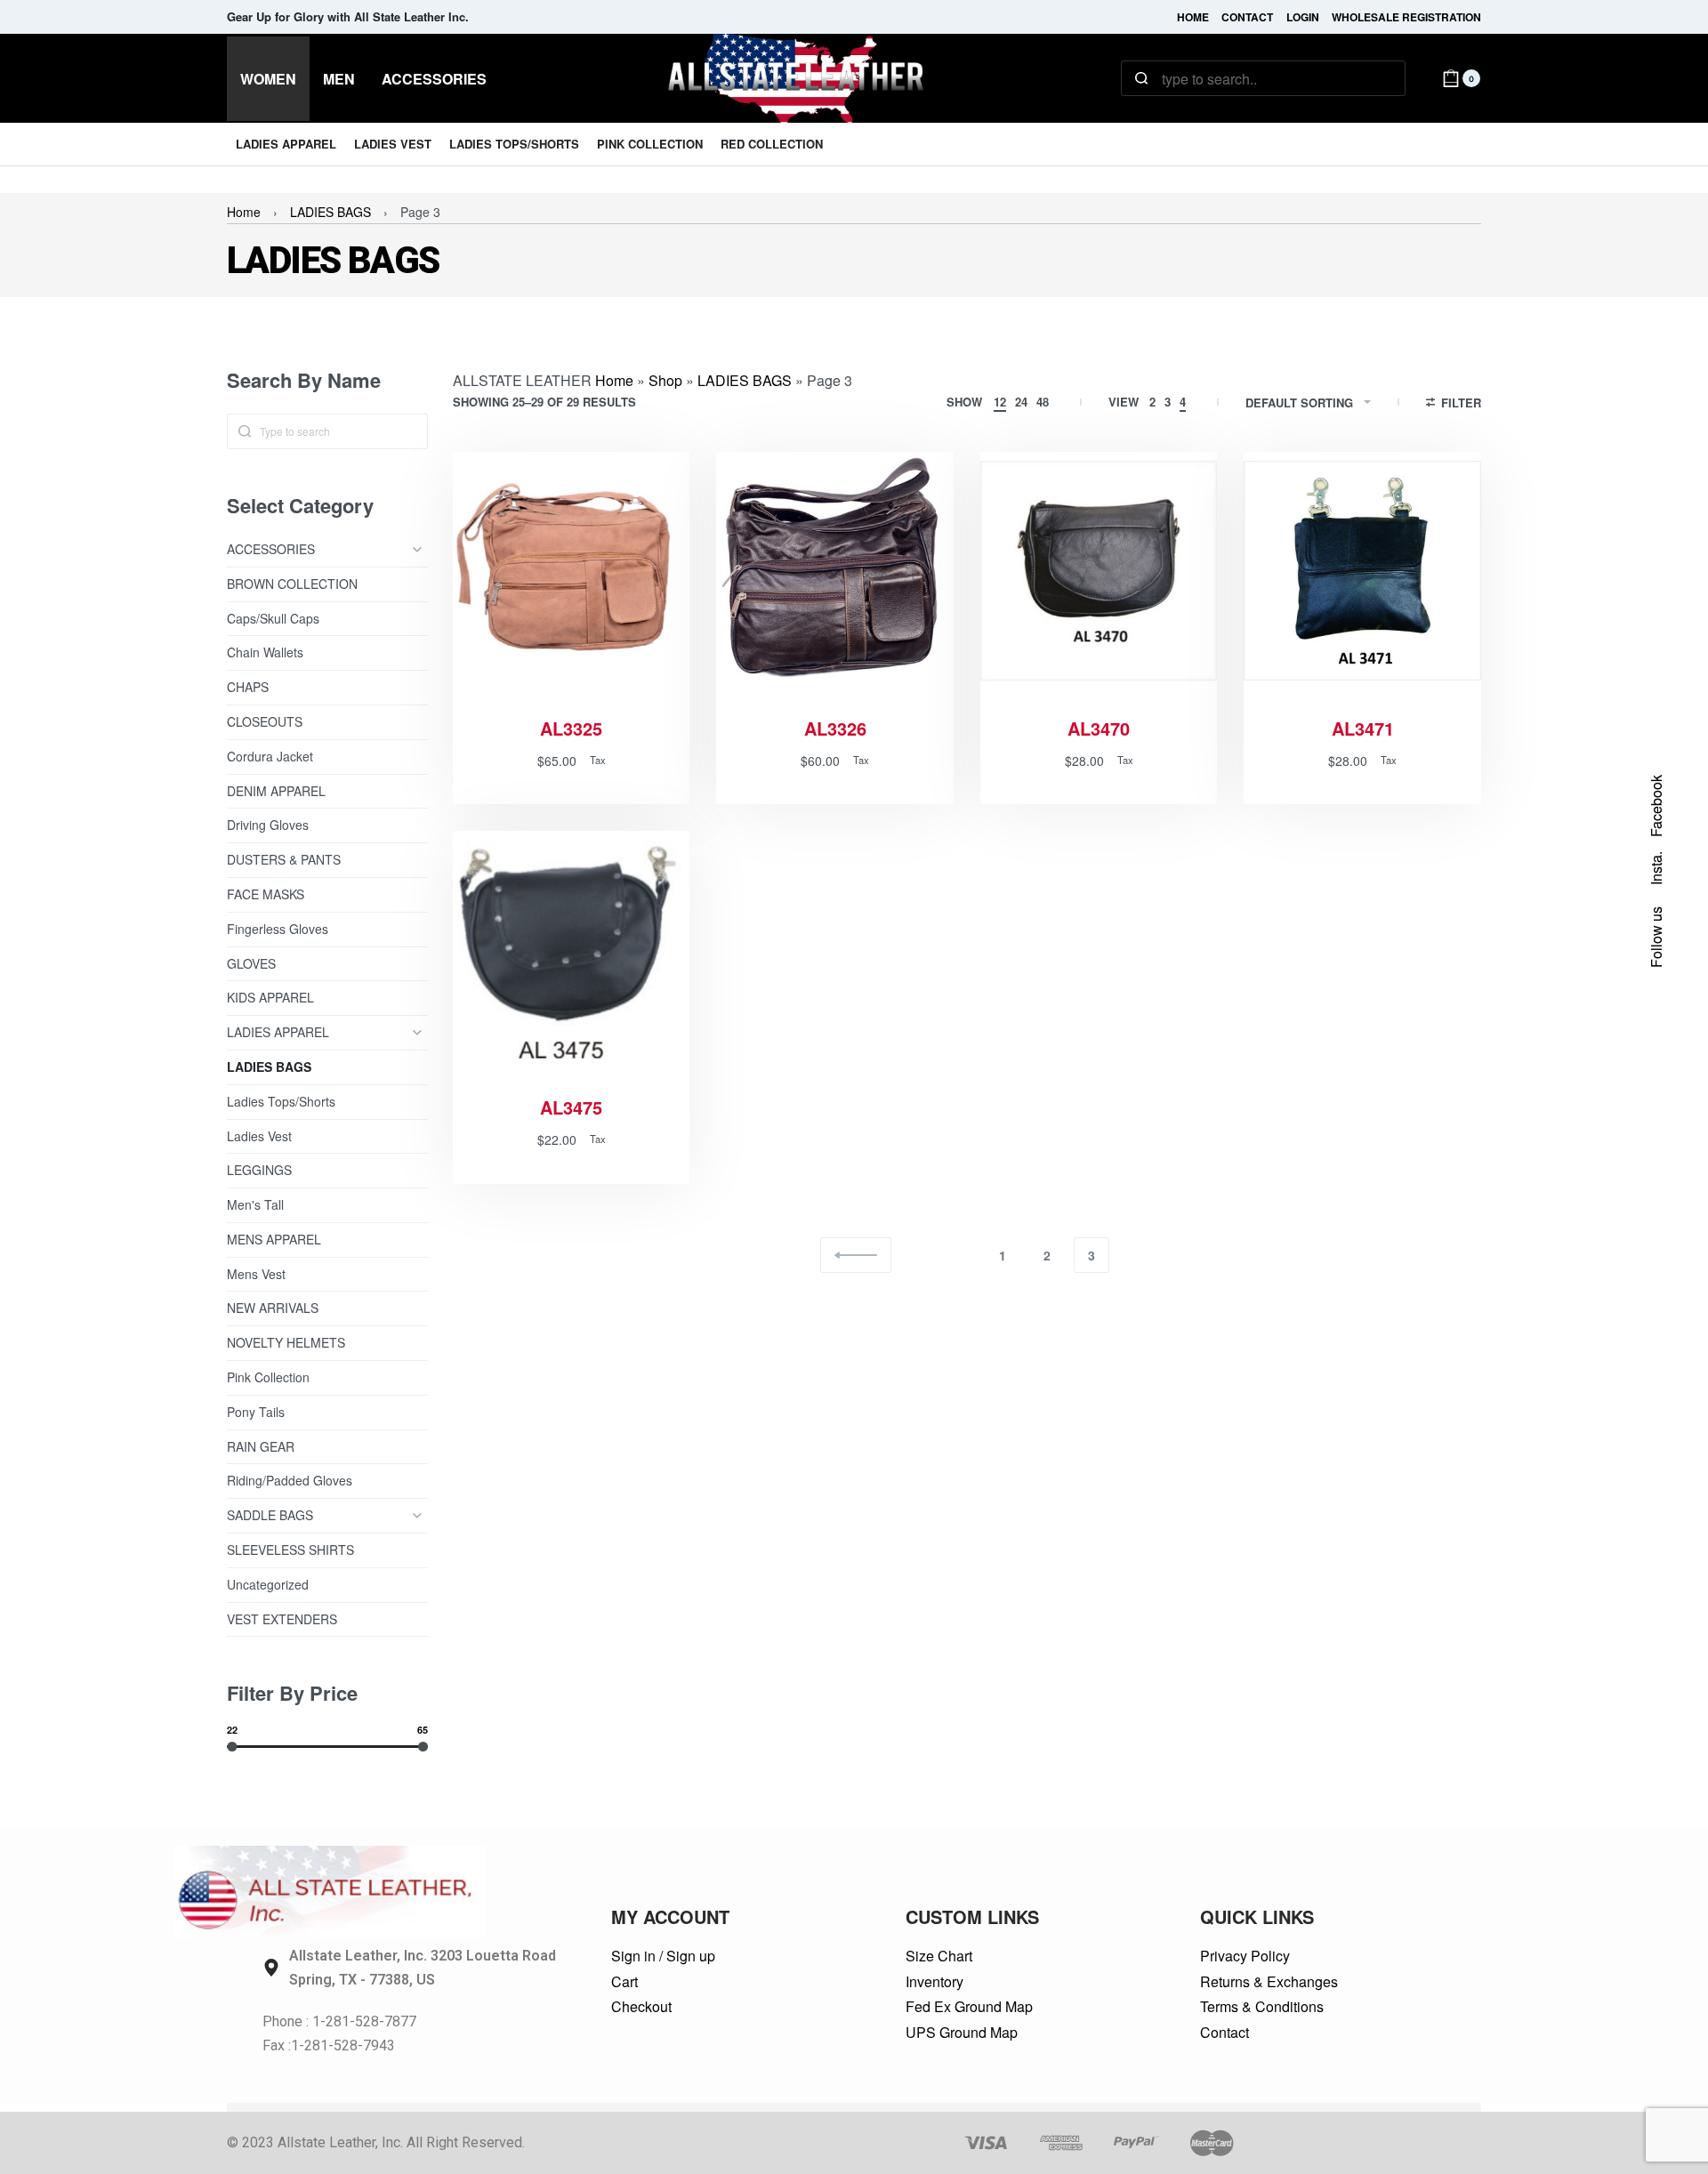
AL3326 (835, 729)
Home (244, 212)
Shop (665, 380)
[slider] (232, 1746)
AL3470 (1099, 729)
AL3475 (571, 1107)
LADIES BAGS (330, 212)
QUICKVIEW (614, 666)
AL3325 (571, 729)
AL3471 (1363, 729)
